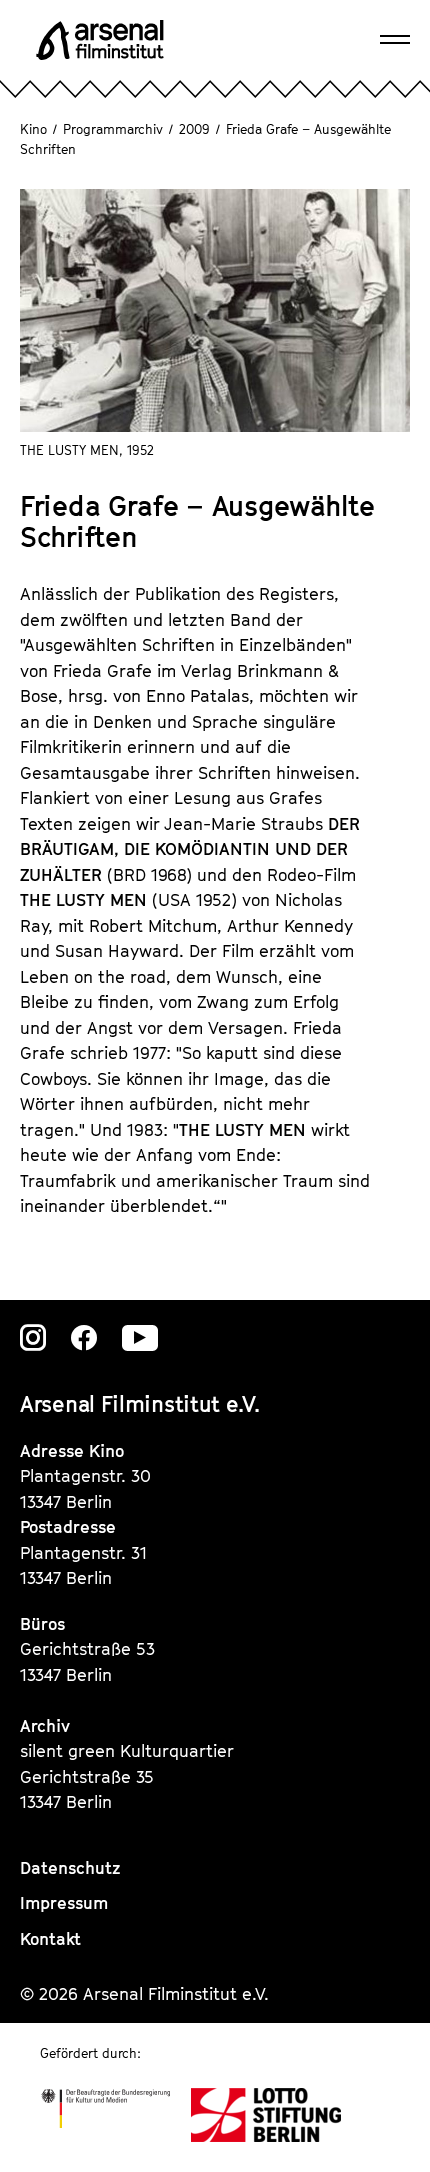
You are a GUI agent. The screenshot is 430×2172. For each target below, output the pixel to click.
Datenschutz (70, 1868)
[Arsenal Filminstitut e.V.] (100, 40)
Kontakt (50, 1939)
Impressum (64, 1903)
